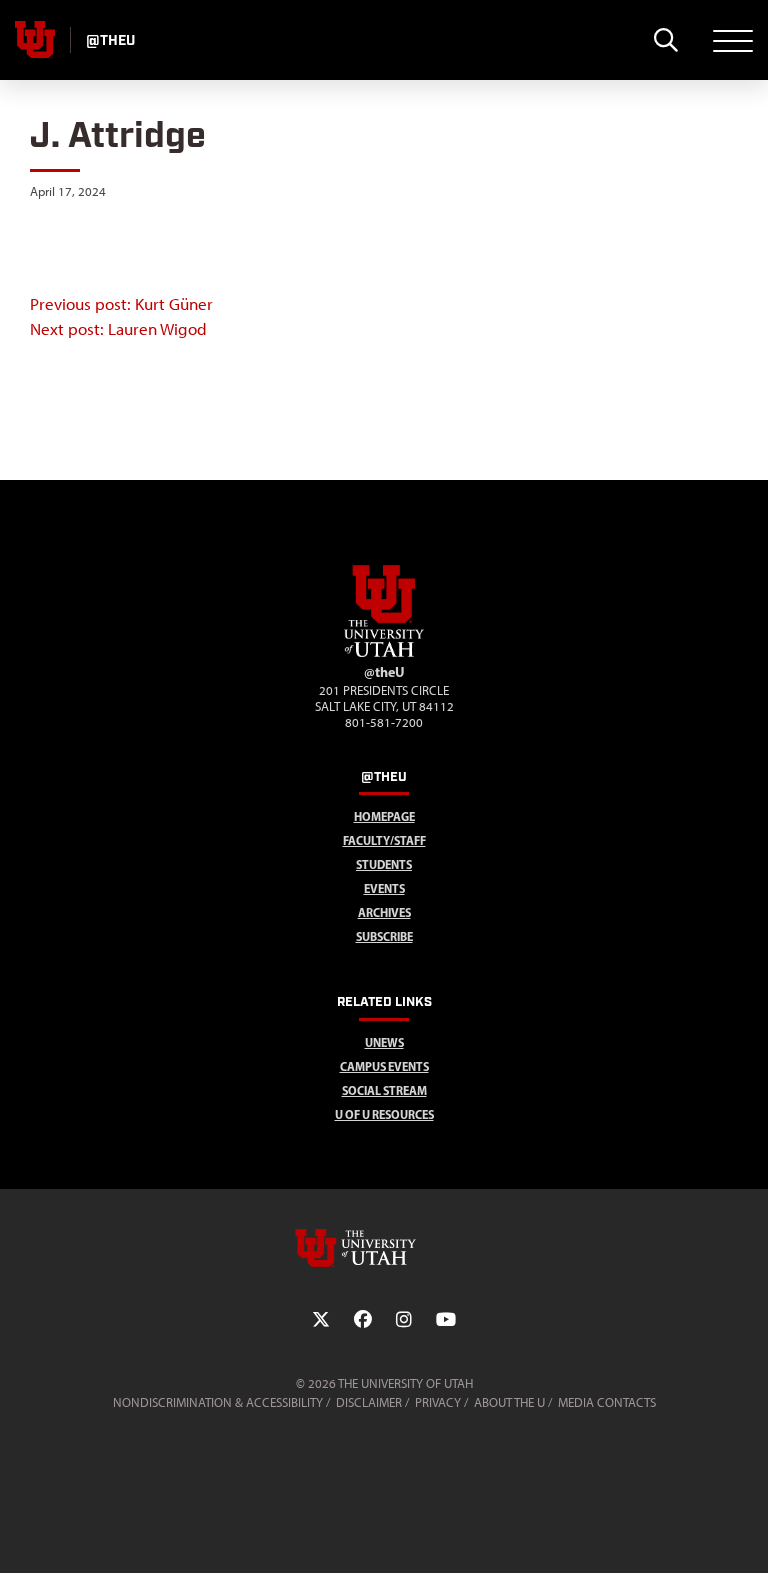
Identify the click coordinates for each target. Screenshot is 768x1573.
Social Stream (384, 1090)
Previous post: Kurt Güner (121, 304)
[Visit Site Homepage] (384, 653)
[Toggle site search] (665, 40)
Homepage (384, 816)
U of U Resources (384, 1114)
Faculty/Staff (384, 840)
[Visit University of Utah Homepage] (35, 40)
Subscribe (384, 936)
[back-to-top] (744, 1533)
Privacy (438, 1402)
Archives (384, 912)
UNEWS (384, 1042)
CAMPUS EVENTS (384, 1066)
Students (384, 864)
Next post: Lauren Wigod (118, 329)
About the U (509, 1402)
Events (384, 888)
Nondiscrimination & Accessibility (218, 1402)
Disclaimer (369, 1402)
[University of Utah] (384, 1248)
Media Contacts (607, 1402)
